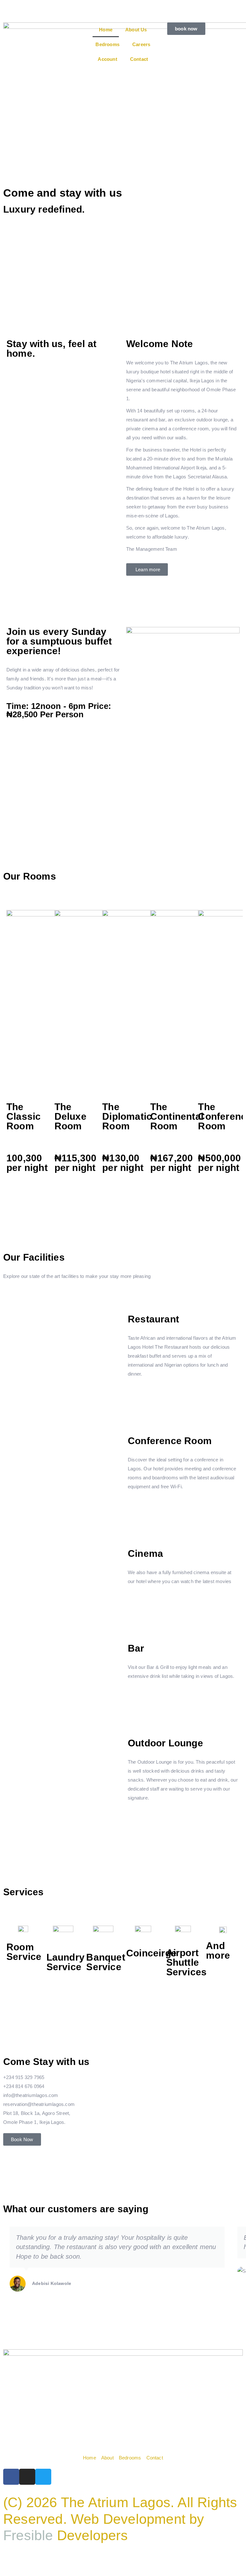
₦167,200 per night (172, 1163)
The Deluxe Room (70, 1116)
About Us (136, 30)
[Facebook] (11, 2477)
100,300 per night (27, 1163)
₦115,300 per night (76, 1163)
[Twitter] (43, 2477)
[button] (13, 792)
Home (106, 30)
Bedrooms (107, 44)
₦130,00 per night (123, 1163)
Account (107, 59)
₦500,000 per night (219, 1163)
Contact (139, 59)
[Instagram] (27, 2477)
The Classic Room (24, 1116)
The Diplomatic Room (127, 1116)
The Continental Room (177, 1116)
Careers (141, 44)
